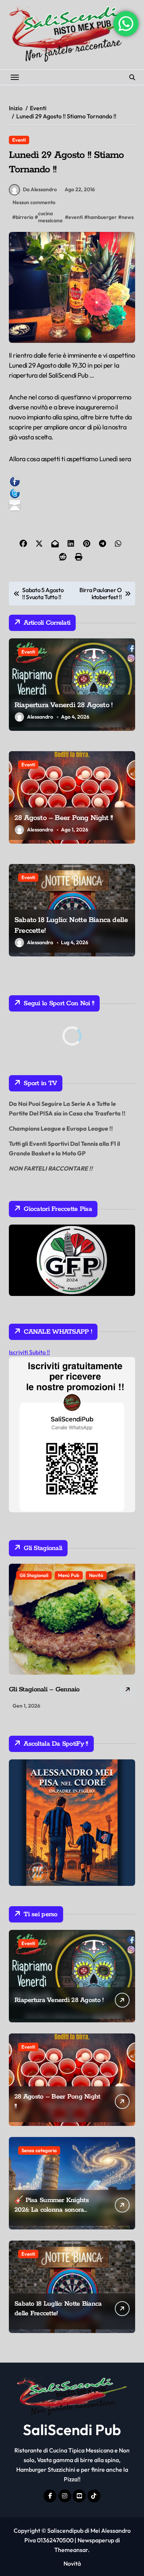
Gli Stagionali (34, 1575)
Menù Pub (69, 1575)
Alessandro (40, 717)
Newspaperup (96, 2540)
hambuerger (102, 217)
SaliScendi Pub (72, 2430)
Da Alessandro (40, 189)
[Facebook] (72, 482)
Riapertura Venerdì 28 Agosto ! (63, 705)
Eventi (19, 140)
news (128, 217)
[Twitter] (72, 493)
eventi (76, 217)
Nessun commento (34, 202)
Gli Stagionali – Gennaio (44, 1689)
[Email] (72, 505)
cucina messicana (50, 217)
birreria (24, 217)
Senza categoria (39, 2150)
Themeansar (71, 2550)
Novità (96, 1575)
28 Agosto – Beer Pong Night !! (64, 818)
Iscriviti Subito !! (29, 1352)
